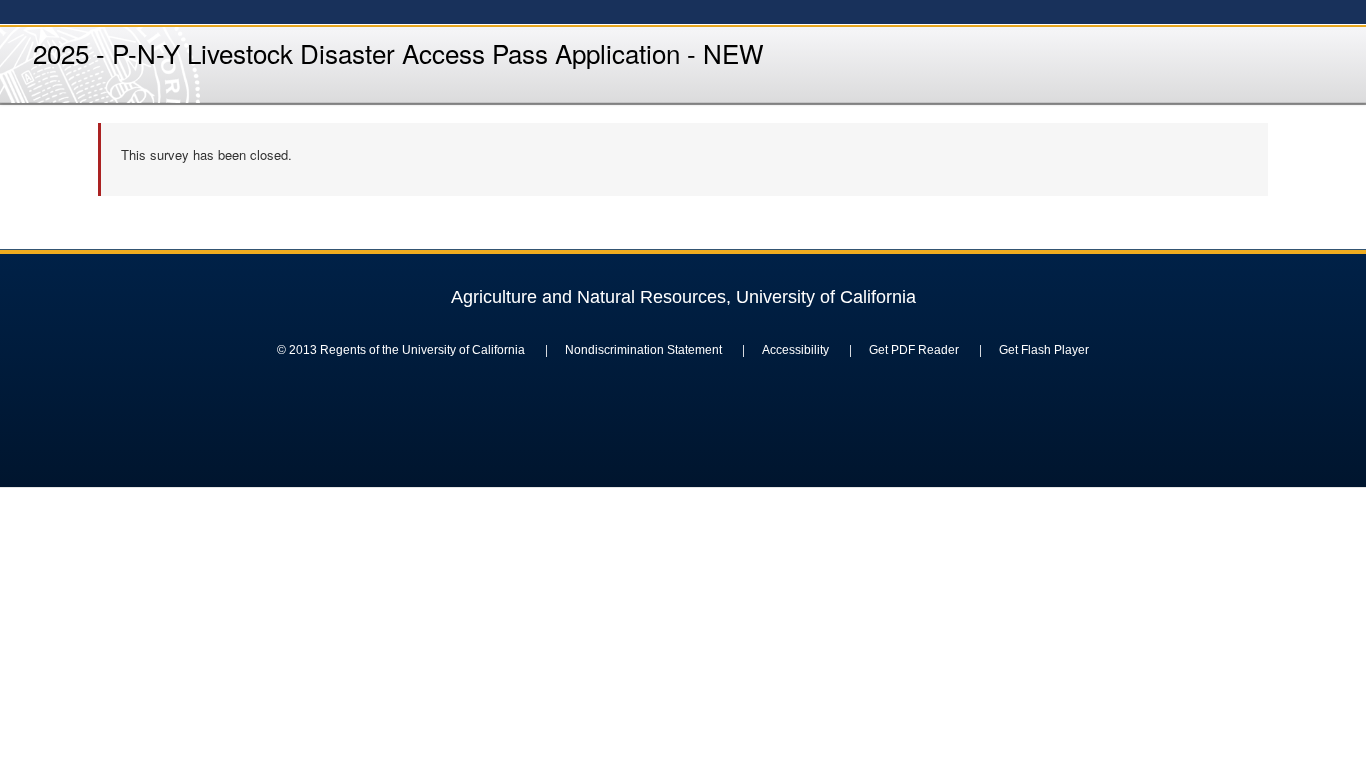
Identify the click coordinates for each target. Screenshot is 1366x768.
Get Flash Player (1044, 350)
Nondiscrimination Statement (643, 350)
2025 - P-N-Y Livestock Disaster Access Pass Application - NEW (398, 52)
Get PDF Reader (914, 350)
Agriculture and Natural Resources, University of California (683, 297)
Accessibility (795, 350)
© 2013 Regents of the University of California (401, 350)
